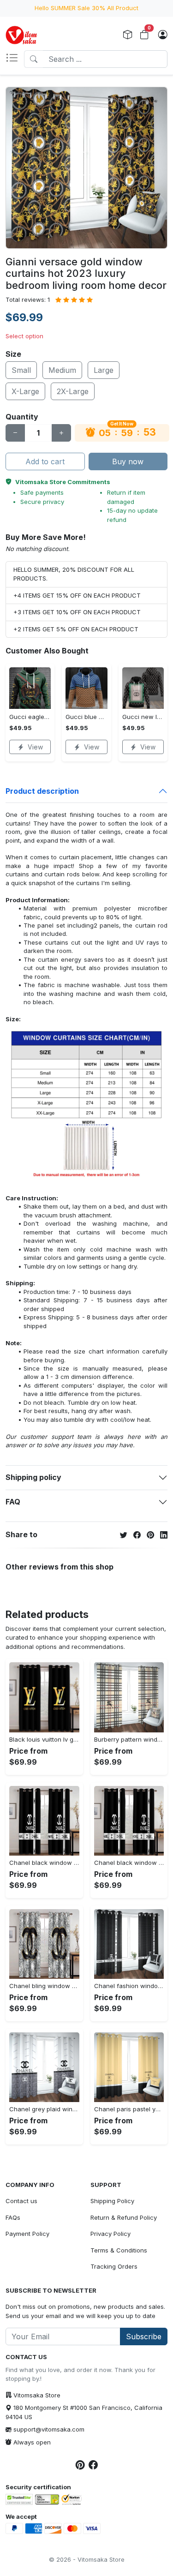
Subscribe (144, 2336)
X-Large (25, 391)
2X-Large (73, 391)
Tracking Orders (114, 2266)
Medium (62, 370)
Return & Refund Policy (124, 2217)
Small (21, 370)
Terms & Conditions (119, 2250)
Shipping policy (33, 1477)
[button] (15, 59)
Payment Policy (27, 2234)
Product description (42, 791)
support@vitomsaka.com (49, 2429)
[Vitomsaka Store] (23, 35)
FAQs (13, 2217)
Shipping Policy (112, 2201)
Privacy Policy (110, 2234)
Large (104, 370)
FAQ (13, 1502)
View (35, 747)
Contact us (21, 2201)
